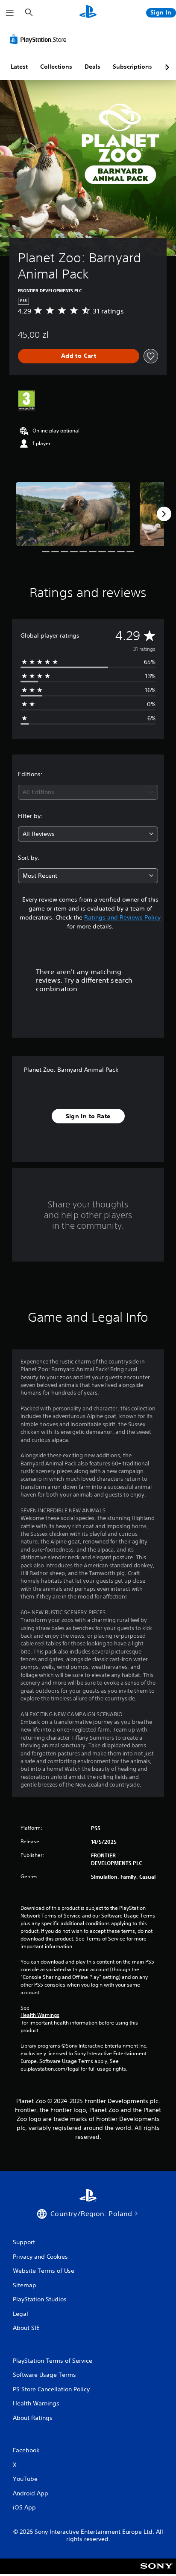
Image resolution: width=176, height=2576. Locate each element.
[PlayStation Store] (40, 39)
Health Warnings (40, 2015)
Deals (92, 67)
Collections (56, 67)
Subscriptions (132, 67)
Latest (19, 67)
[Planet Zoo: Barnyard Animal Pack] (73, 514)
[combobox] (88, 792)
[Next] (164, 514)
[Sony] (157, 2572)
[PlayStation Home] (88, 13)
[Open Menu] (10, 13)
